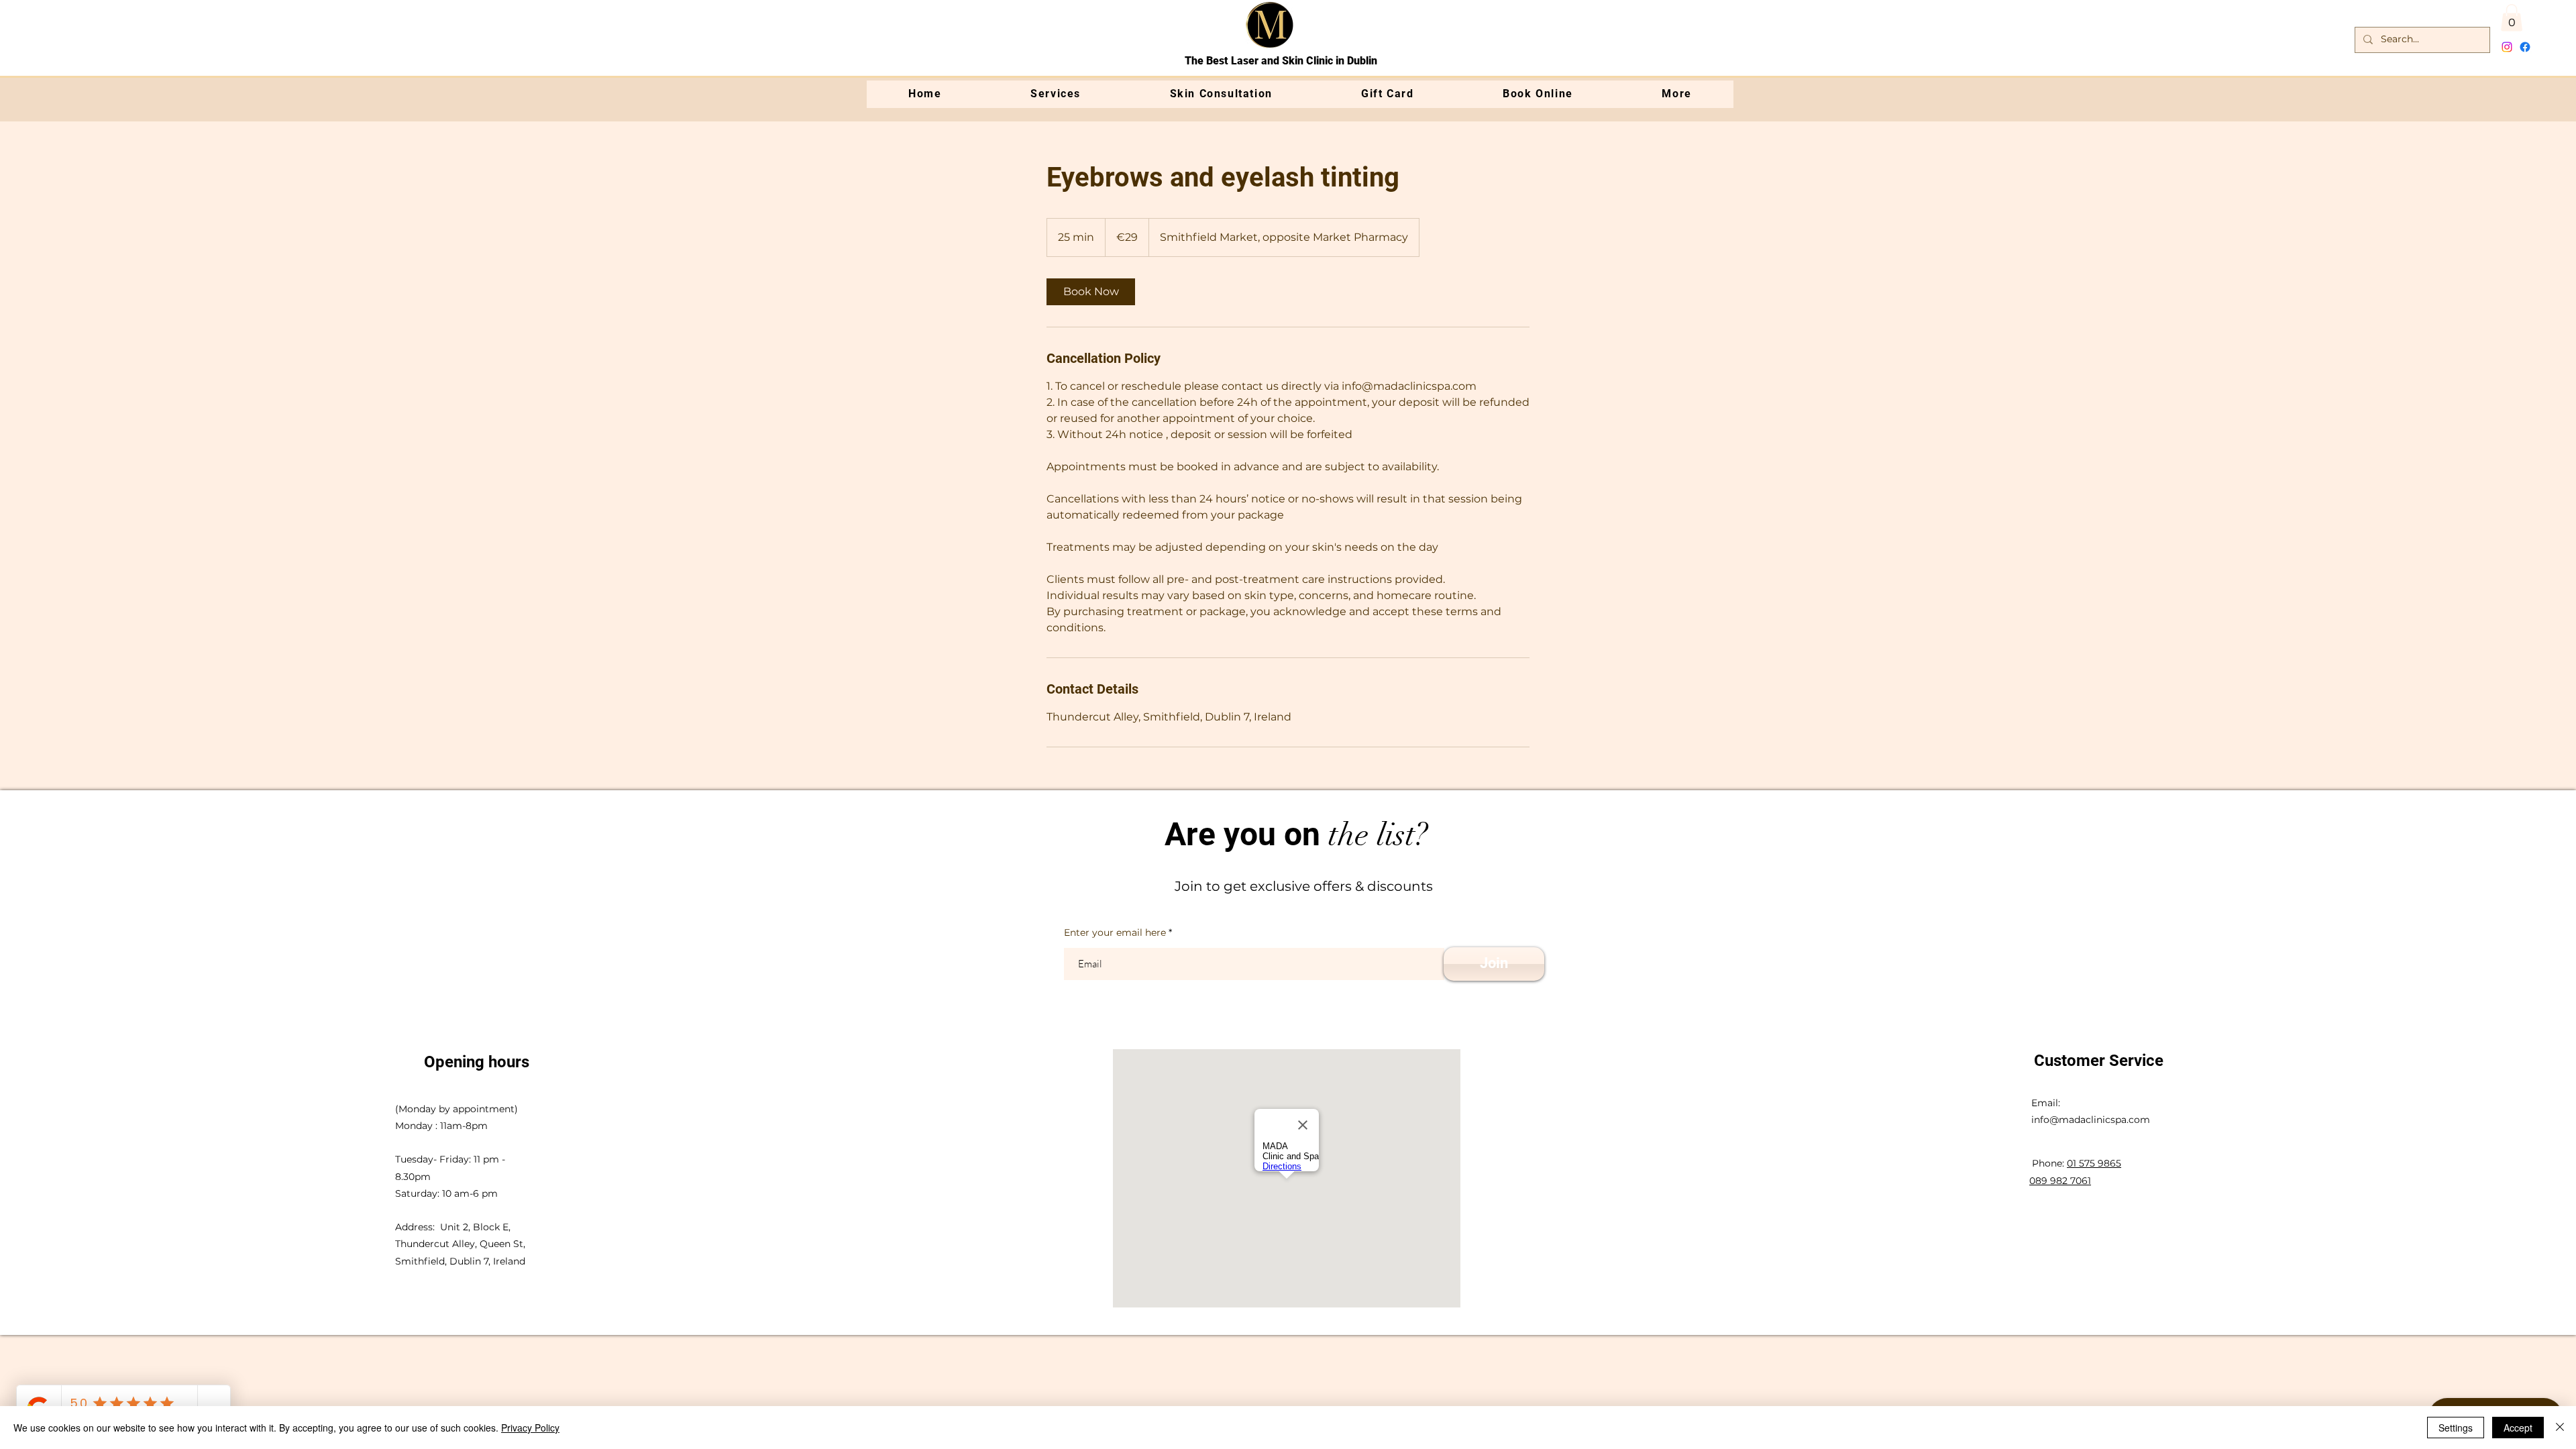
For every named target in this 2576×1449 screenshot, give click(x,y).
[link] (1091, 292)
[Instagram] (2507, 47)
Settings (2456, 1428)
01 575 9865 (2094, 1163)
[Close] (2560, 1428)
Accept (2518, 1428)
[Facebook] (2525, 47)
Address (414, 1227)
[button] (2512, 18)
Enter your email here (1115, 932)
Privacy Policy (530, 1428)
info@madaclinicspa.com (2091, 1120)
